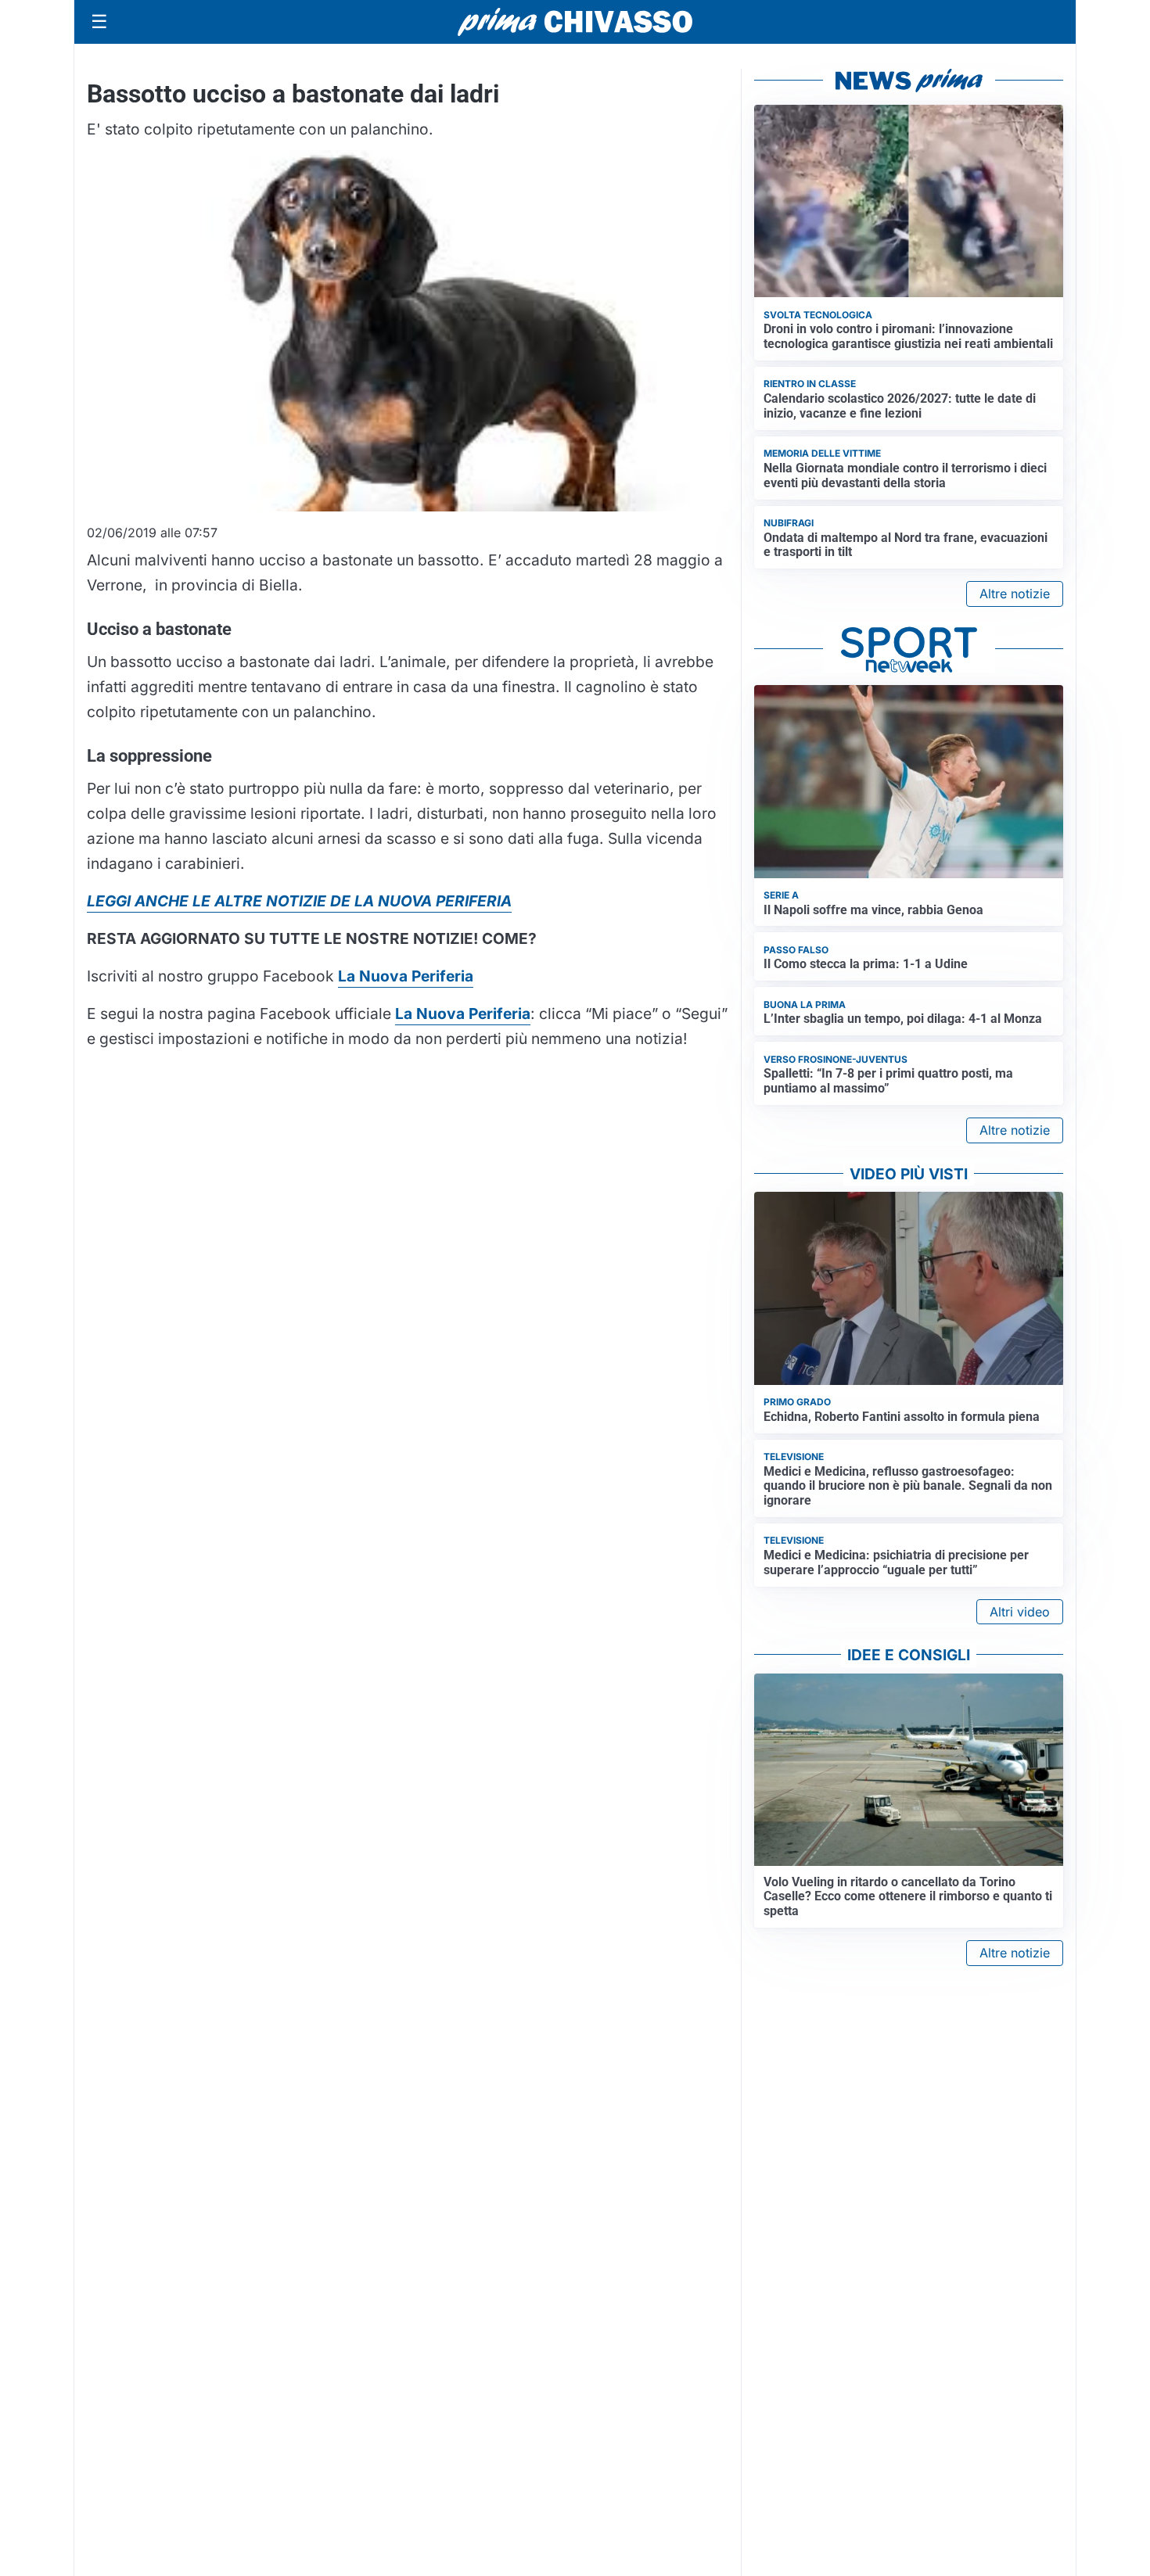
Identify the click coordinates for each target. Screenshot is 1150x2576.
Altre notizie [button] (1015, 594)
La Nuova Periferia (463, 1014)
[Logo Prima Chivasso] (575, 22)
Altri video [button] (1020, 1612)
